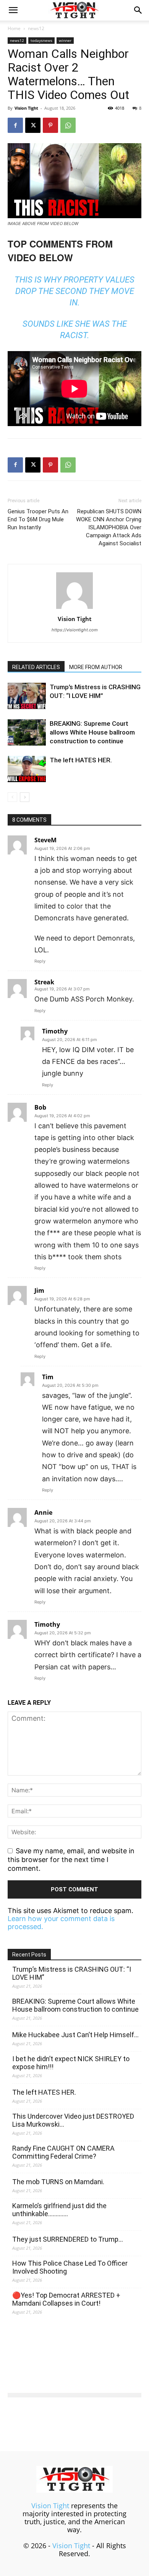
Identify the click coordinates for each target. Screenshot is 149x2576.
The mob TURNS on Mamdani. (58, 2182)
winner (65, 40)
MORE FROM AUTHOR (96, 667)
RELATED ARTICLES (36, 667)
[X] (33, 125)
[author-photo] (74, 608)
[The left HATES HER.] (27, 769)
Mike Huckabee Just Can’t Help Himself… (75, 2035)
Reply (40, 961)
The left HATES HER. (81, 760)
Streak (44, 982)
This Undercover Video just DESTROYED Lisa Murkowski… (73, 2120)
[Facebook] (15, 125)
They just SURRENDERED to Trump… (68, 2239)
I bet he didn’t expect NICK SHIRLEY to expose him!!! (71, 2063)
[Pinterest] (50, 125)
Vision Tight (26, 108)
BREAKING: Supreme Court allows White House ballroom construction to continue (92, 732)
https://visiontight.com (75, 630)
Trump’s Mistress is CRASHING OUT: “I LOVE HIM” (72, 1973)
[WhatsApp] (68, 125)
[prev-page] (12, 797)
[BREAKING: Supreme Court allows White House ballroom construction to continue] (27, 732)
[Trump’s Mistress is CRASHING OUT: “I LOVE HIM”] (27, 696)
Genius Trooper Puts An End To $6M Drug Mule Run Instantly (38, 519)
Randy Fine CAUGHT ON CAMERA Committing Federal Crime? (63, 2152)
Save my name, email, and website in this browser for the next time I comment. (71, 1859)
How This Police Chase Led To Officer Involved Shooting (70, 2267)
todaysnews (41, 40)
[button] (13, 10)
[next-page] (25, 797)
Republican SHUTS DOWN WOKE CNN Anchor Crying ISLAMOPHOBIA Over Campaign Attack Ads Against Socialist (109, 527)
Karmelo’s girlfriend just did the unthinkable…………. (59, 2210)
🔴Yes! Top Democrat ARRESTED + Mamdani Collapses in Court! (66, 2299)
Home (14, 28)
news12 (36, 28)
